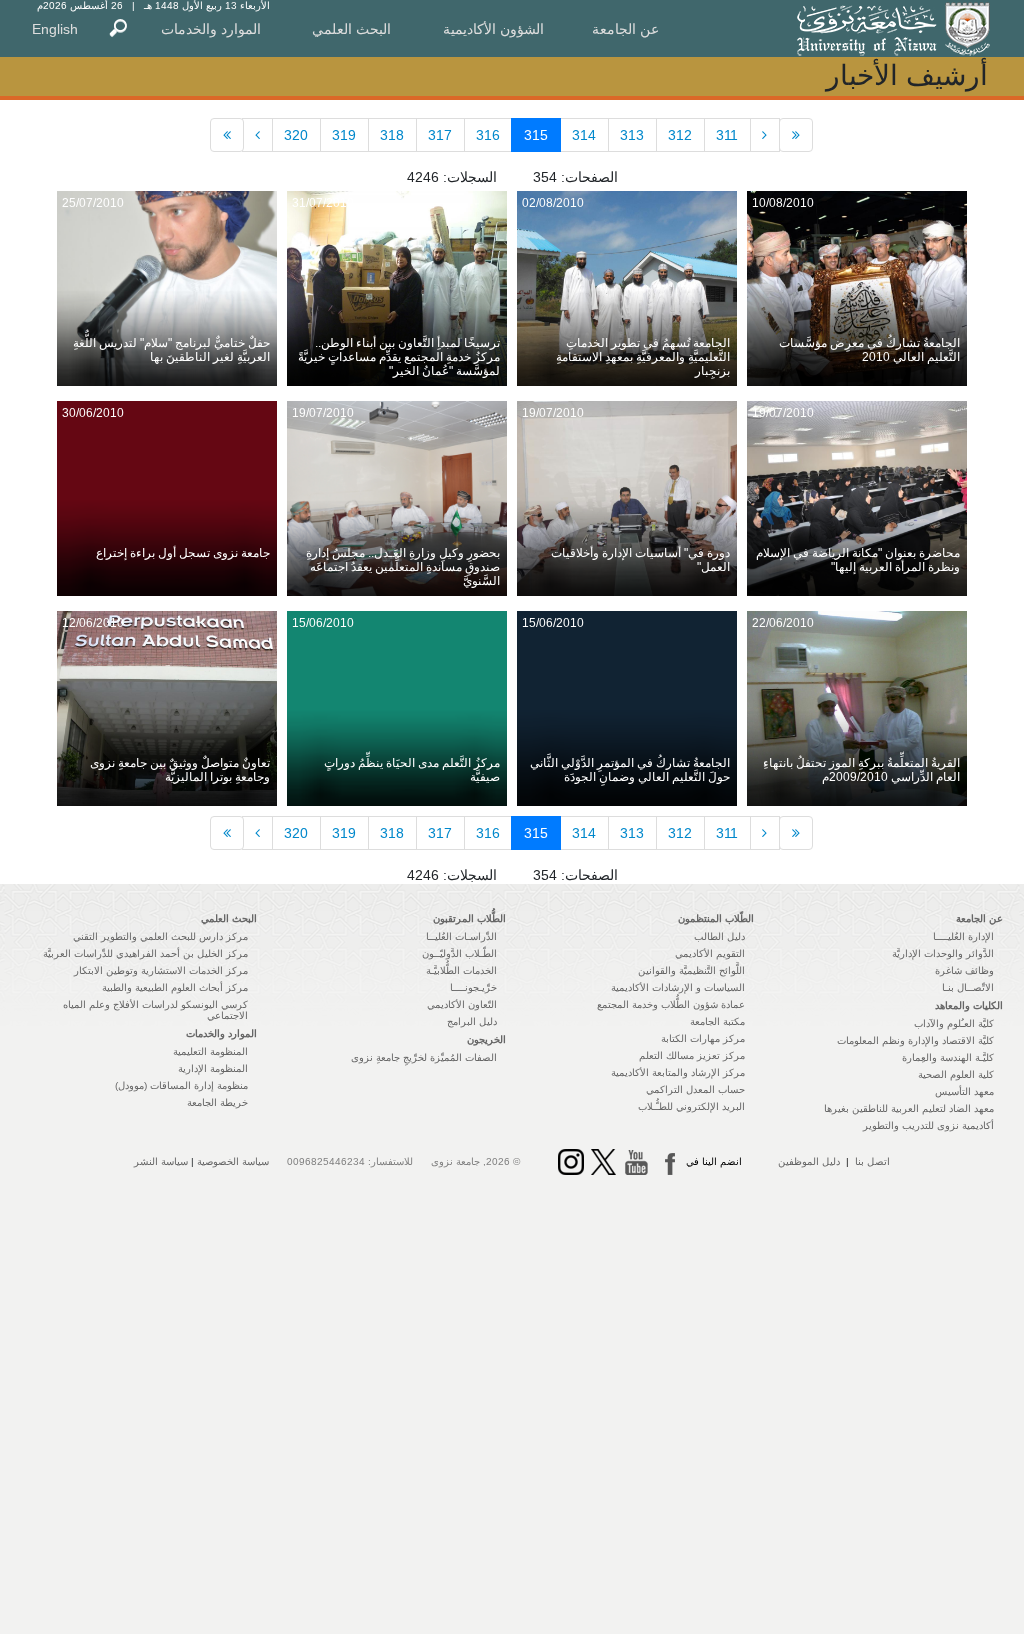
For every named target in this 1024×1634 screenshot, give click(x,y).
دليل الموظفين (809, 1161)
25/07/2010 (93, 203)
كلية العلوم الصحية (956, 1074)
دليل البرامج (472, 1021)
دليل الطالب (719, 936)
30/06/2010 (93, 413)
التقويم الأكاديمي (710, 953)
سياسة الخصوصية (233, 1161)
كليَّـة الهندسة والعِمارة (948, 1057)
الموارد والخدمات (211, 29)
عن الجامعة (625, 29)
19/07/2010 (783, 413)
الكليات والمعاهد (969, 1005)
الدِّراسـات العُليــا (461, 936)
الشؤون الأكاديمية (493, 29)
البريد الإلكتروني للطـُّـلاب (691, 1106)
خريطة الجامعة (217, 1102)
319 (344, 135)
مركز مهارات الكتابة (703, 1038)
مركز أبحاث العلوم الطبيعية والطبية (175, 987)
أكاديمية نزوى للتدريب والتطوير (928, 1125)
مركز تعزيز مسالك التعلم (692, 1055)
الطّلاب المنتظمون (716, 918)
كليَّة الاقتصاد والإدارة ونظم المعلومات (915, 1040)
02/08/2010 (553, 203)
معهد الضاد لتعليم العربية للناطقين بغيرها (909, 1108)
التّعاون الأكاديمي (462, 1004)
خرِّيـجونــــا (473, 987)
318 (392, 135)
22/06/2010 (783, 623)
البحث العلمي (351, 29)
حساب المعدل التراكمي (695, 1089)
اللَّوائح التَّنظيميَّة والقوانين (691, 970)
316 (488, 135)
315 (536, 135)
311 (727, 135)
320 (296, 135)
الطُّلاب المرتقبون (469, 918)
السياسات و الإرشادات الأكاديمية (678, 987)
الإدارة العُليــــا (963, 936)
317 (440, 135)
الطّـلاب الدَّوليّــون (459, 953)
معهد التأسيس (964, 1091)
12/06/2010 (93, 623)
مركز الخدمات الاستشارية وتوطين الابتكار (161, 970)
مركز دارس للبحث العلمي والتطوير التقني (160, 936)
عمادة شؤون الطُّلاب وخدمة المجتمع (671, 1004)
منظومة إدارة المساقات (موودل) (181, 1085)
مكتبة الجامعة (717, 1021)
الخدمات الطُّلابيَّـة (461, 970)
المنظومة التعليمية (210, 1051)
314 (584, 135)
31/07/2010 (323, 203)
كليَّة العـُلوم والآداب (954, 1023)
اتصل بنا (872, 1161)
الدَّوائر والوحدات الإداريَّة (943, 953)
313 (632, 135)
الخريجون (486, 1039)
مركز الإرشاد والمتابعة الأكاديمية (678, 1072)
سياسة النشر (161, 1161)
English (55, 29)
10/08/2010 (783, 203)
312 (680, 135)
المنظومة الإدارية (213, 1068)
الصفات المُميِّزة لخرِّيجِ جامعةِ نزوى (424, 1057)
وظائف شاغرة (964, 970)
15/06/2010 (553, 623)
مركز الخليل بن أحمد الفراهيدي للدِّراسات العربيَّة (145, 953)
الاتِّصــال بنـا (968, 987)
